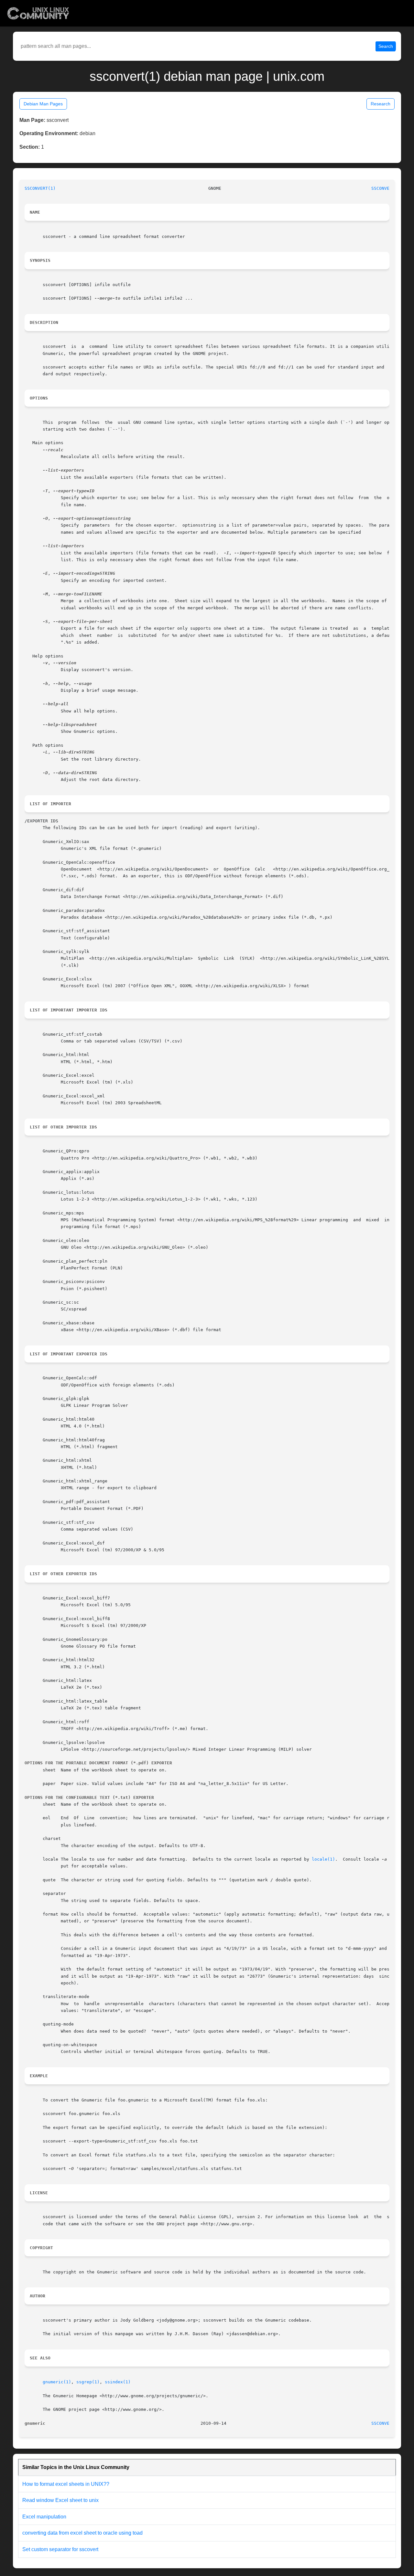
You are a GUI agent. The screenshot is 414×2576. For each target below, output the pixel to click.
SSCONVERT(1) (40, 188)
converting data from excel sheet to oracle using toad (82, 2533)
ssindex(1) (118, 2382)
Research (381, 104)
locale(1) (323, 1859)
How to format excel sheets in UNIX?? (66, 2484)
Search (386, 46)
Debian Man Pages (43, 104)
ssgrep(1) (88, 2382)
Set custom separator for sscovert (60, 2549)
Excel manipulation (44, 2517)
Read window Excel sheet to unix (60, 2500)
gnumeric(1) (57, 2382)
